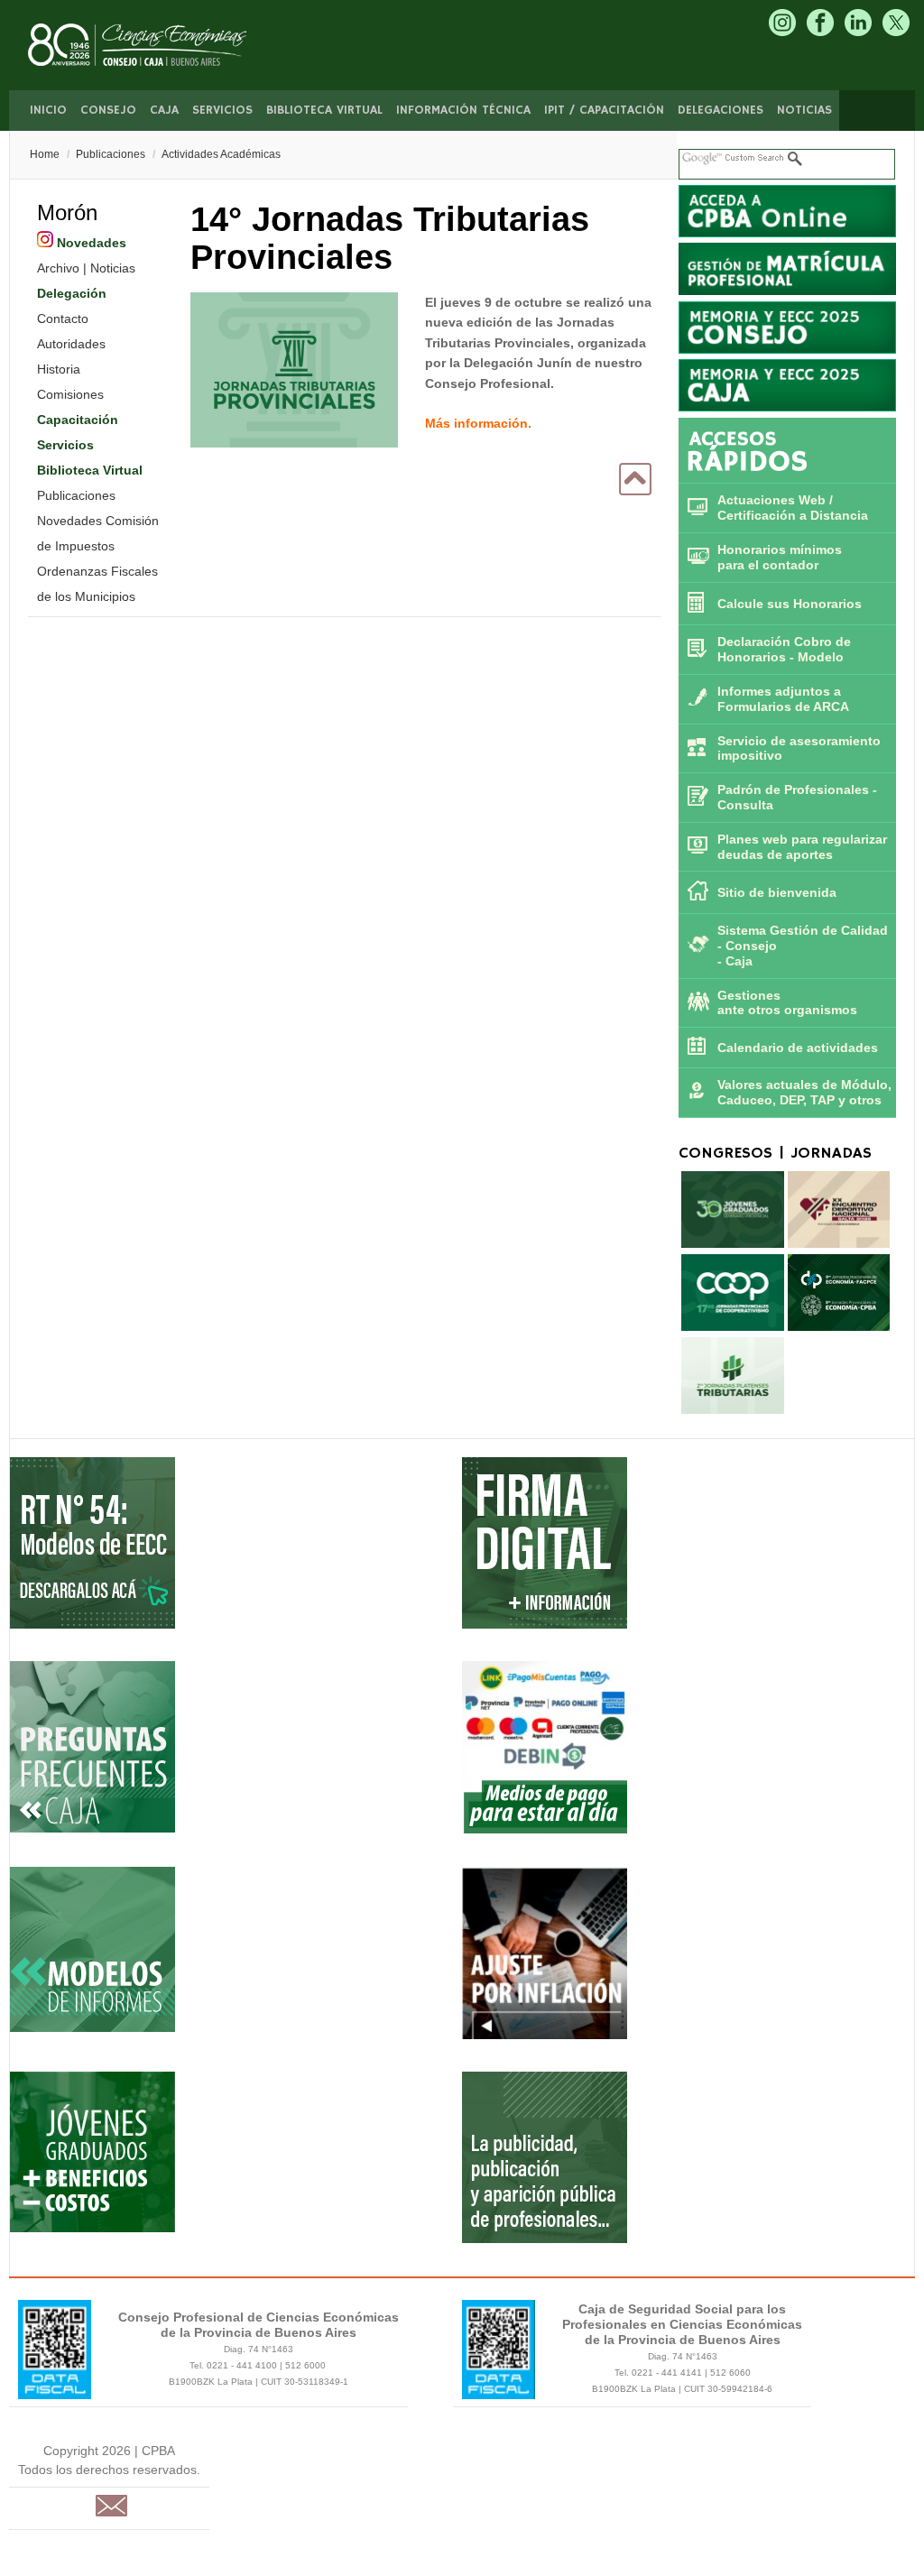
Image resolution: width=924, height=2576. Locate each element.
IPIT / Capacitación (604, 110)
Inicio (48, 110)
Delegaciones (721, 110)
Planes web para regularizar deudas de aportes (802, 847)
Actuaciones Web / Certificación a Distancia (793, 508)
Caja (164, 110)
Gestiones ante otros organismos (787, 1003)
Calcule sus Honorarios (790, 604)
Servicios (222, 110)
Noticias (804, 110)
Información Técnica (463, 110)
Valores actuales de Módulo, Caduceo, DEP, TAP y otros (804, 1092)
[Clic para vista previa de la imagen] (294, 373)
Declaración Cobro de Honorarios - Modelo (784, 649)
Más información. (478, 423)
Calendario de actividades (798, 1048)
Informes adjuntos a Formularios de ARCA (783, 699)
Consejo (108, 110)
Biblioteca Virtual (324, 110)
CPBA (156, 45)
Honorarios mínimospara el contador (780, 557)
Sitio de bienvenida (777, 892)
